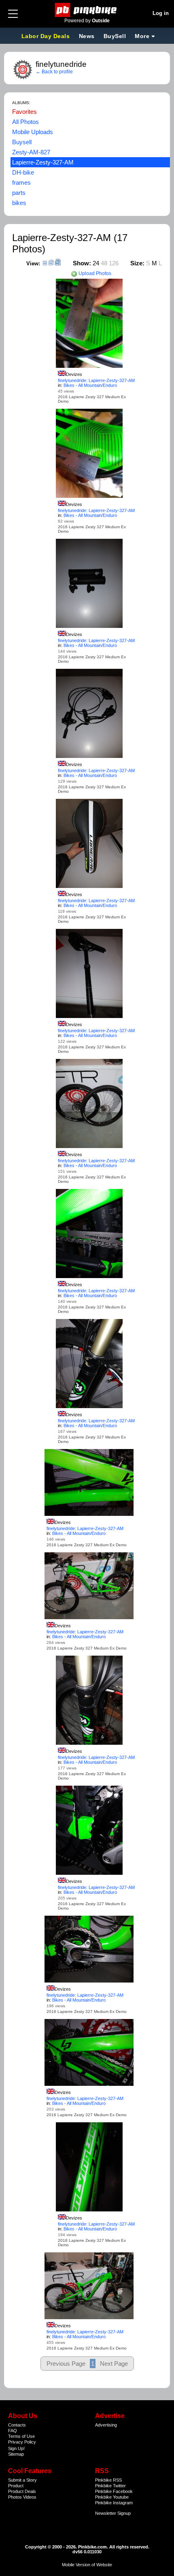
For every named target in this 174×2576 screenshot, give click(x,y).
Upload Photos (94, 273)
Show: (82, 263)
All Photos (25, 122)
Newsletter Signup (113, 2513)
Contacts (17, 2425)
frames (21, 182)
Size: (137, 263)
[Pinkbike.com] (87, 10)
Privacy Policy (22, 2442)
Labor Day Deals (47, 36)
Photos (15, 2497)
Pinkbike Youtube (112, 2497)
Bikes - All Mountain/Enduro (90, 385)
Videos (30, 2497)
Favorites (24, 112)
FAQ (13, 2431)
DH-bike (23, 172)
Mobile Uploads (33, 132)
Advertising (106, 2425)
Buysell (22, 142)
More (142, 36)
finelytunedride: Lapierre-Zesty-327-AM (96, 380)
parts (19, 193)
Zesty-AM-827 (31, 152)
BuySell (115, 36)
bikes (19, 203)
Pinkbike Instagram (114, 2503)
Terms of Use (21, 2436)
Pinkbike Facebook (114, 2491)
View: (33, 264)
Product (16, 2486)
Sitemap (16, 2454)
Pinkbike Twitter (110, 2486)
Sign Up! (16, 2448)
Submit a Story (22, 2480)
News (87, 36)
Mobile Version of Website (87, 2565)
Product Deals (22, 2491)
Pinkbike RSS (108, 2480)
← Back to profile (54, 72)
